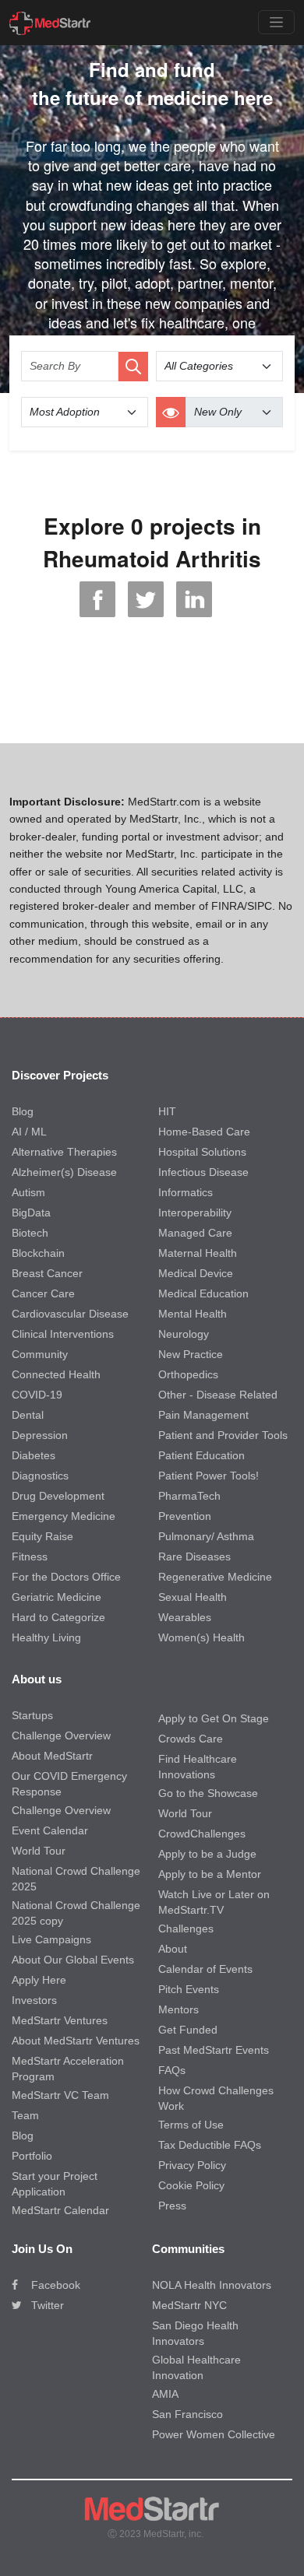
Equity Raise (42, 1536)
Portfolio (32, 2156)
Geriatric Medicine (57, 1597)
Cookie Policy (191, 2185)
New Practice (191, 1354)
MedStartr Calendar (60, 2210)
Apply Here (39, 1980)
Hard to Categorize (58, 1617)
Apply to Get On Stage (214, 1718)
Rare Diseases (194, 1556)
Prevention (185, 1516)
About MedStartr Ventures (76, 2041)
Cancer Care (43, 1293)
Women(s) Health (201, 1637)
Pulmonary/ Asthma (206, 1536)
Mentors (179, 2009)
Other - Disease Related (218, 1395)
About (173, 1949)
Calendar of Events (205, 1969)
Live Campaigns (51, 1939)
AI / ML (29, 1132)
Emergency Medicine (64, 1516)
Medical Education (203, 1293)
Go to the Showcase (208, 1793)
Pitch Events (189, 1989)
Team (25, 2115)
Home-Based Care (204, 1132)
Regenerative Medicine (215, 1577)
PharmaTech (189, 1496)
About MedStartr (52, 1756)
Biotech (30, 1233)
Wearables (185, 1617)
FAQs (172, 2070)
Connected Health (56, 1374)
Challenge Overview (61, 1735)
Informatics (186, 1192)
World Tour (39, 1851)
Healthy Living (46, 1637)
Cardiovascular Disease (70, 1314)
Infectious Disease (203, 1172)
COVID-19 (37, 1395)
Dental (28, 1415)
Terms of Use (191, 2125)
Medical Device (196, 1273)
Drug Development (58, 1496)
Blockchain (38, 1253)
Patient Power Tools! (209, 1476)
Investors (34, 2000)
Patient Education (201, 1455)
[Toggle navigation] (276, 22)
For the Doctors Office (66, 1577)
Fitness (30, 1556)
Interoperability (195, 1213)
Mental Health (193, 1314)
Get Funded (188, 2030)
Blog (23, 1111)
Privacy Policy (192, 2165)
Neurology (184, 1334)
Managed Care (195, 1233)
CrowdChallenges (202, 1834)
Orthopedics (188, 1374)
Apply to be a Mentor (210, 1874)
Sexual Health (193, 1597)
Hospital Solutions (202, 1152)
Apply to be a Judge (207, 1854)
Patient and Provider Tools (223, 1435)
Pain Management (203, 1415)
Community (40, 1354)
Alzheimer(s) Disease (64, 1172)
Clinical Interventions (63, 1334)
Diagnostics (40, 1476)
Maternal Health (198, 1253)
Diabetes (34, 1455)
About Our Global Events (73, 1960)
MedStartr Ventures (60, 2020)
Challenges (186, 1928)
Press (172, 2206)
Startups (32, 1715)
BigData (31, 1213)
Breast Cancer (47, 1273)
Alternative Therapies (64, 1152)
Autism (28, 1192)
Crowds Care (191, 1739)
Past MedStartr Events (214, 2050)
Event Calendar (50, 1830)
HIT (167, 1111)
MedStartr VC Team (60, 2095)
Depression (40, 1435)
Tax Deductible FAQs (210, 2145)
